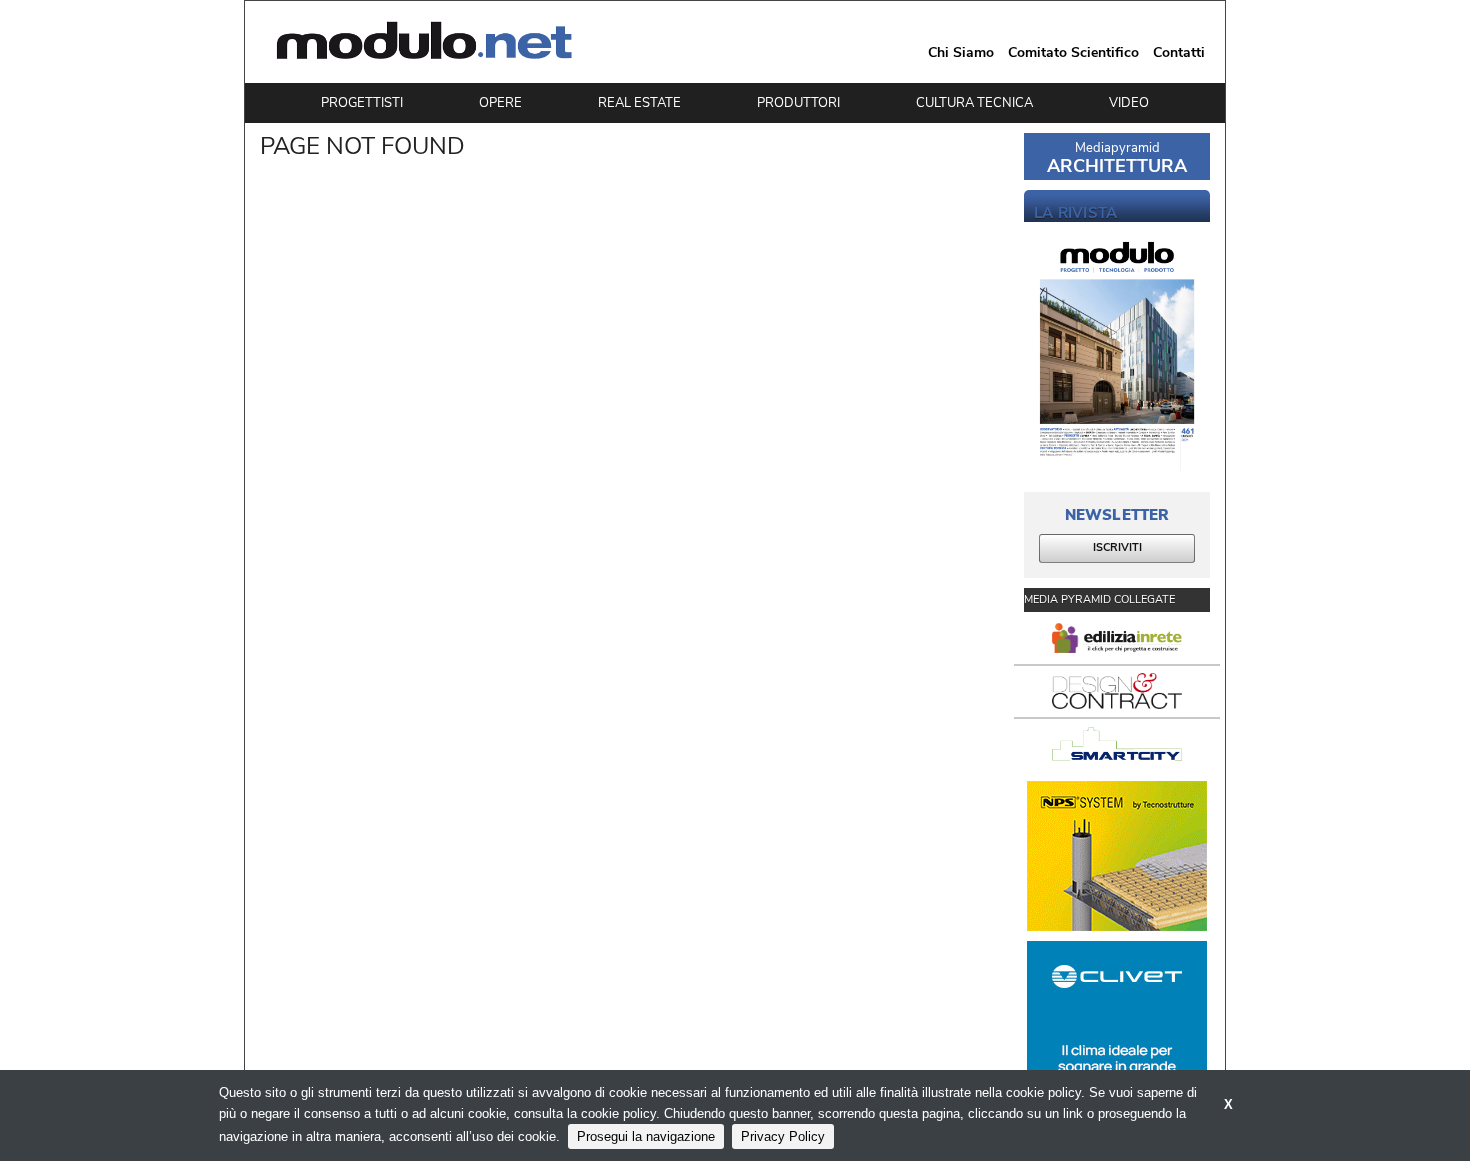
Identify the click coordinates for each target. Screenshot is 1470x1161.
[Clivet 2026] (1117, 1016)
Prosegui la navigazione (646, 1136)
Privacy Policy (783, 1136)
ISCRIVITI (1117, 547)
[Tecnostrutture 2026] (1117, 856)
